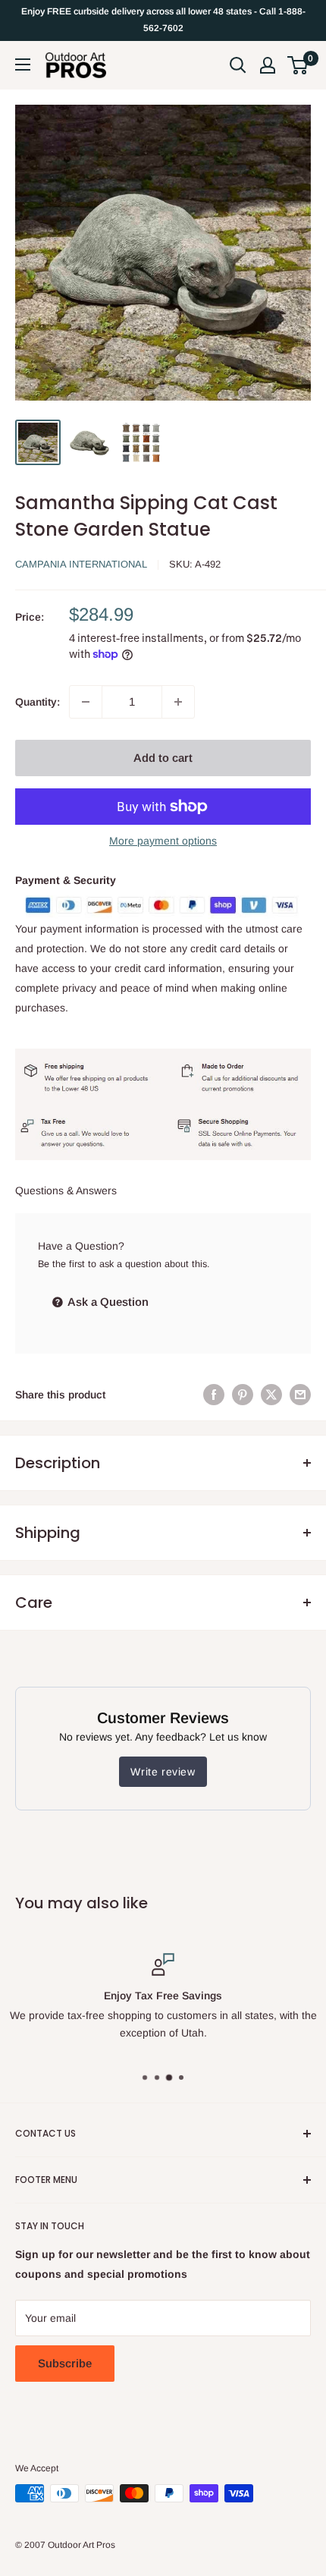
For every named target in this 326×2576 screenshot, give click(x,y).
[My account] (268, 65)
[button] (298, 65)
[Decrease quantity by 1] (86, 702)
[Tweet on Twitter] (271, 1395)
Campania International (81, 564)
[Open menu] (23, 64)
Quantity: (38, 702)
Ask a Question (107, 1302)
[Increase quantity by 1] (178, 702)
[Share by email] (300, 1395)
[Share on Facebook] (214, 1395)
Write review (163, 1772)
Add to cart (163, 758)
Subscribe (65, 2363)
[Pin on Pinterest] (243, 1395)
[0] (298, 65)
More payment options (163, 841)
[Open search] (238, 65)
